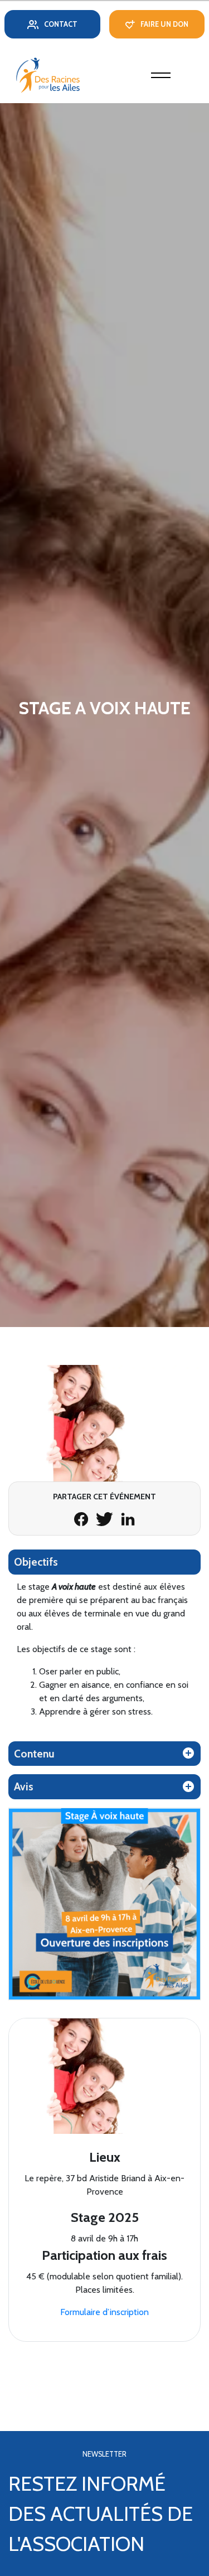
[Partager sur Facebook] (82, 1518)
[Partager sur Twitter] (106, 1518)
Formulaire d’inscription (104, 2312)
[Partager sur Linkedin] (128, 1518)
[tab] (104, 1562)
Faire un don (164, 24)
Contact (61, 24)
